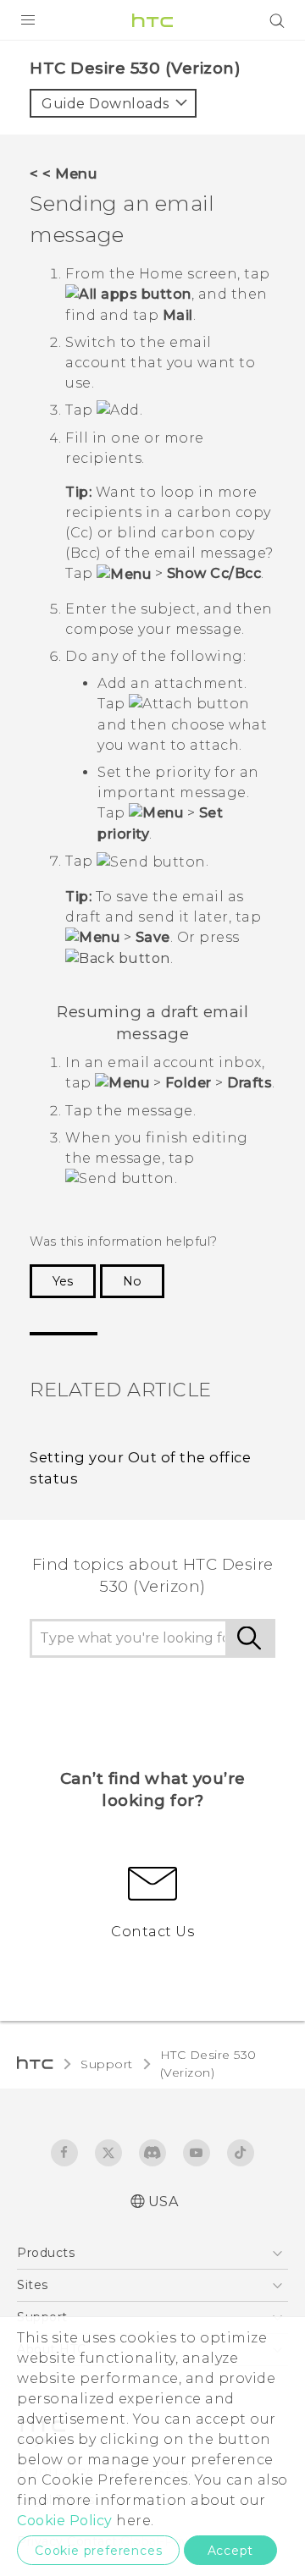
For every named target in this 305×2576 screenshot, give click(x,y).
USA (164, 2202)
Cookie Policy (65, 2521)
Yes (63, 1281)
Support (107, 2064)
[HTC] (152, 20)
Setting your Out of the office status (140, 1468)
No (132, 1281)
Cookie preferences (98, 2551)
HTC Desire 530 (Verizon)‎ (208, 2064)
